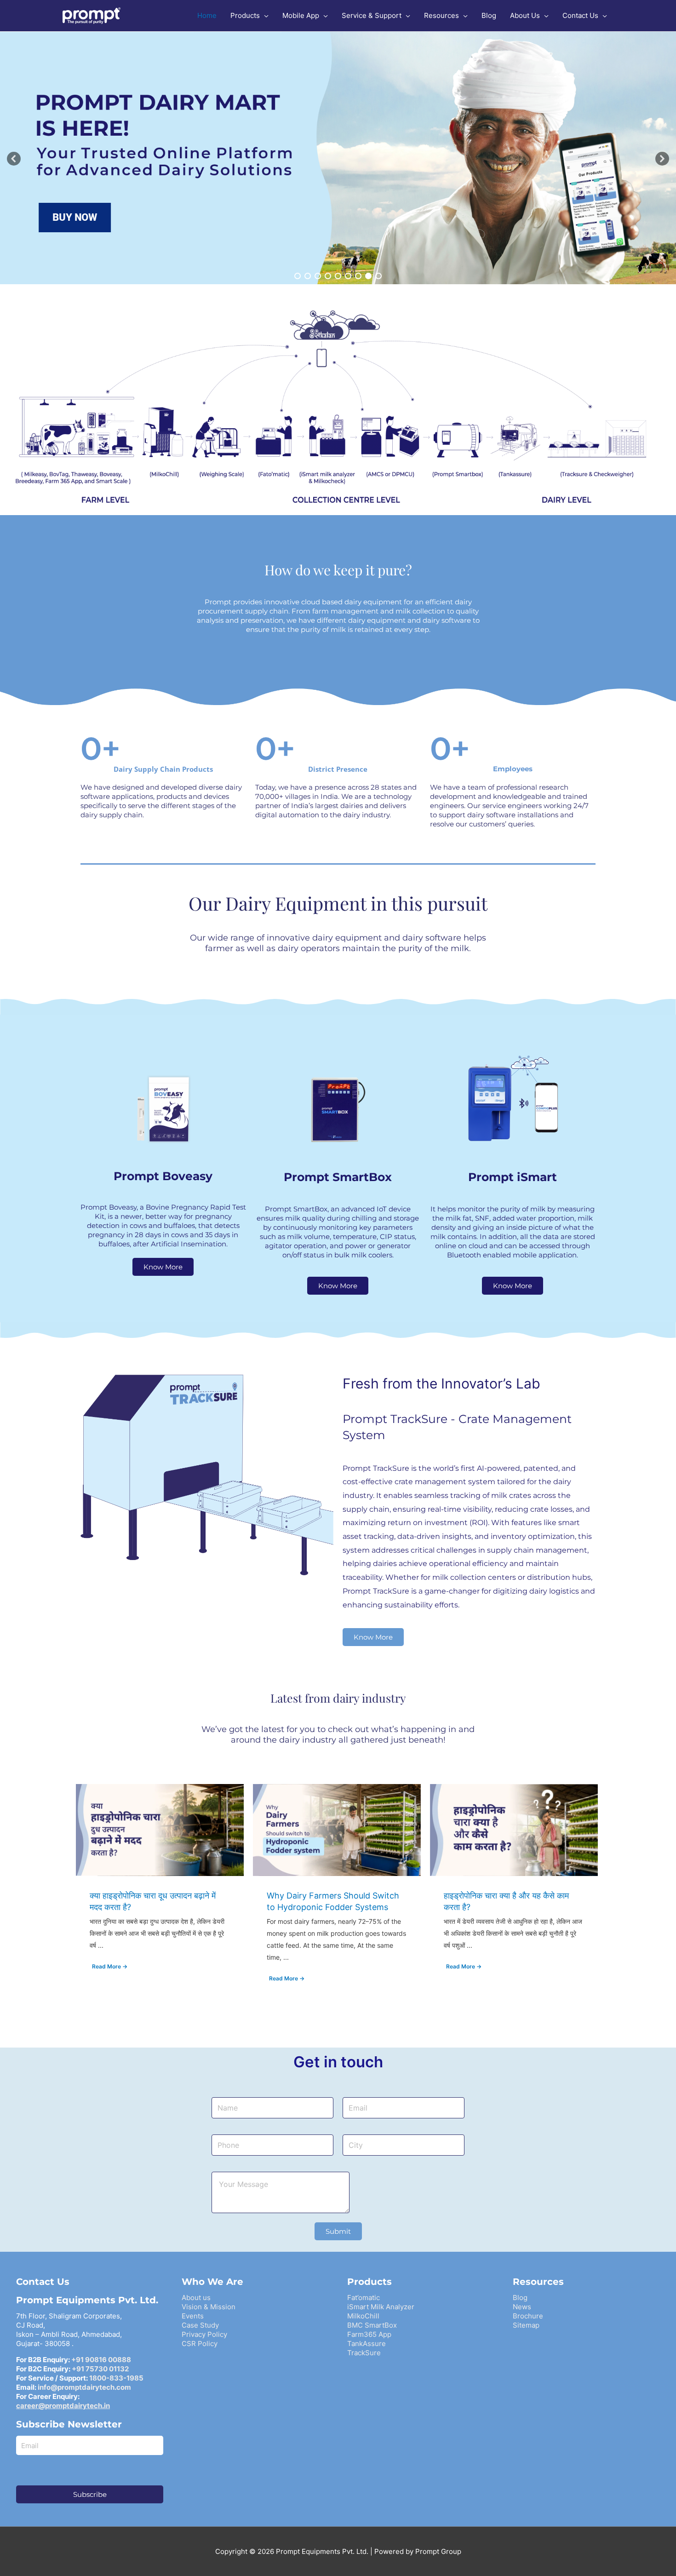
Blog (520, 2298)
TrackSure (364, 2353)
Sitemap (526, 2325)
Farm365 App (369, 2334)
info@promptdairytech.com (84, 2387)
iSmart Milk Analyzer (381, 2307)
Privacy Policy (204, 2334)
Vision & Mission (209, 2307)
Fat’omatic (364, 2298)
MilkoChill (363, 2316)
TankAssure (367, 2344)
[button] (14, 159)
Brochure (528, 2316)
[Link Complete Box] (160, 1891)
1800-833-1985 (116, 2378)
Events (193, 2316)
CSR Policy (200, 2344)
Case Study (200, 2325)
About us (196, 2298)
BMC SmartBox (372, 2325)
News (522, 2307)
